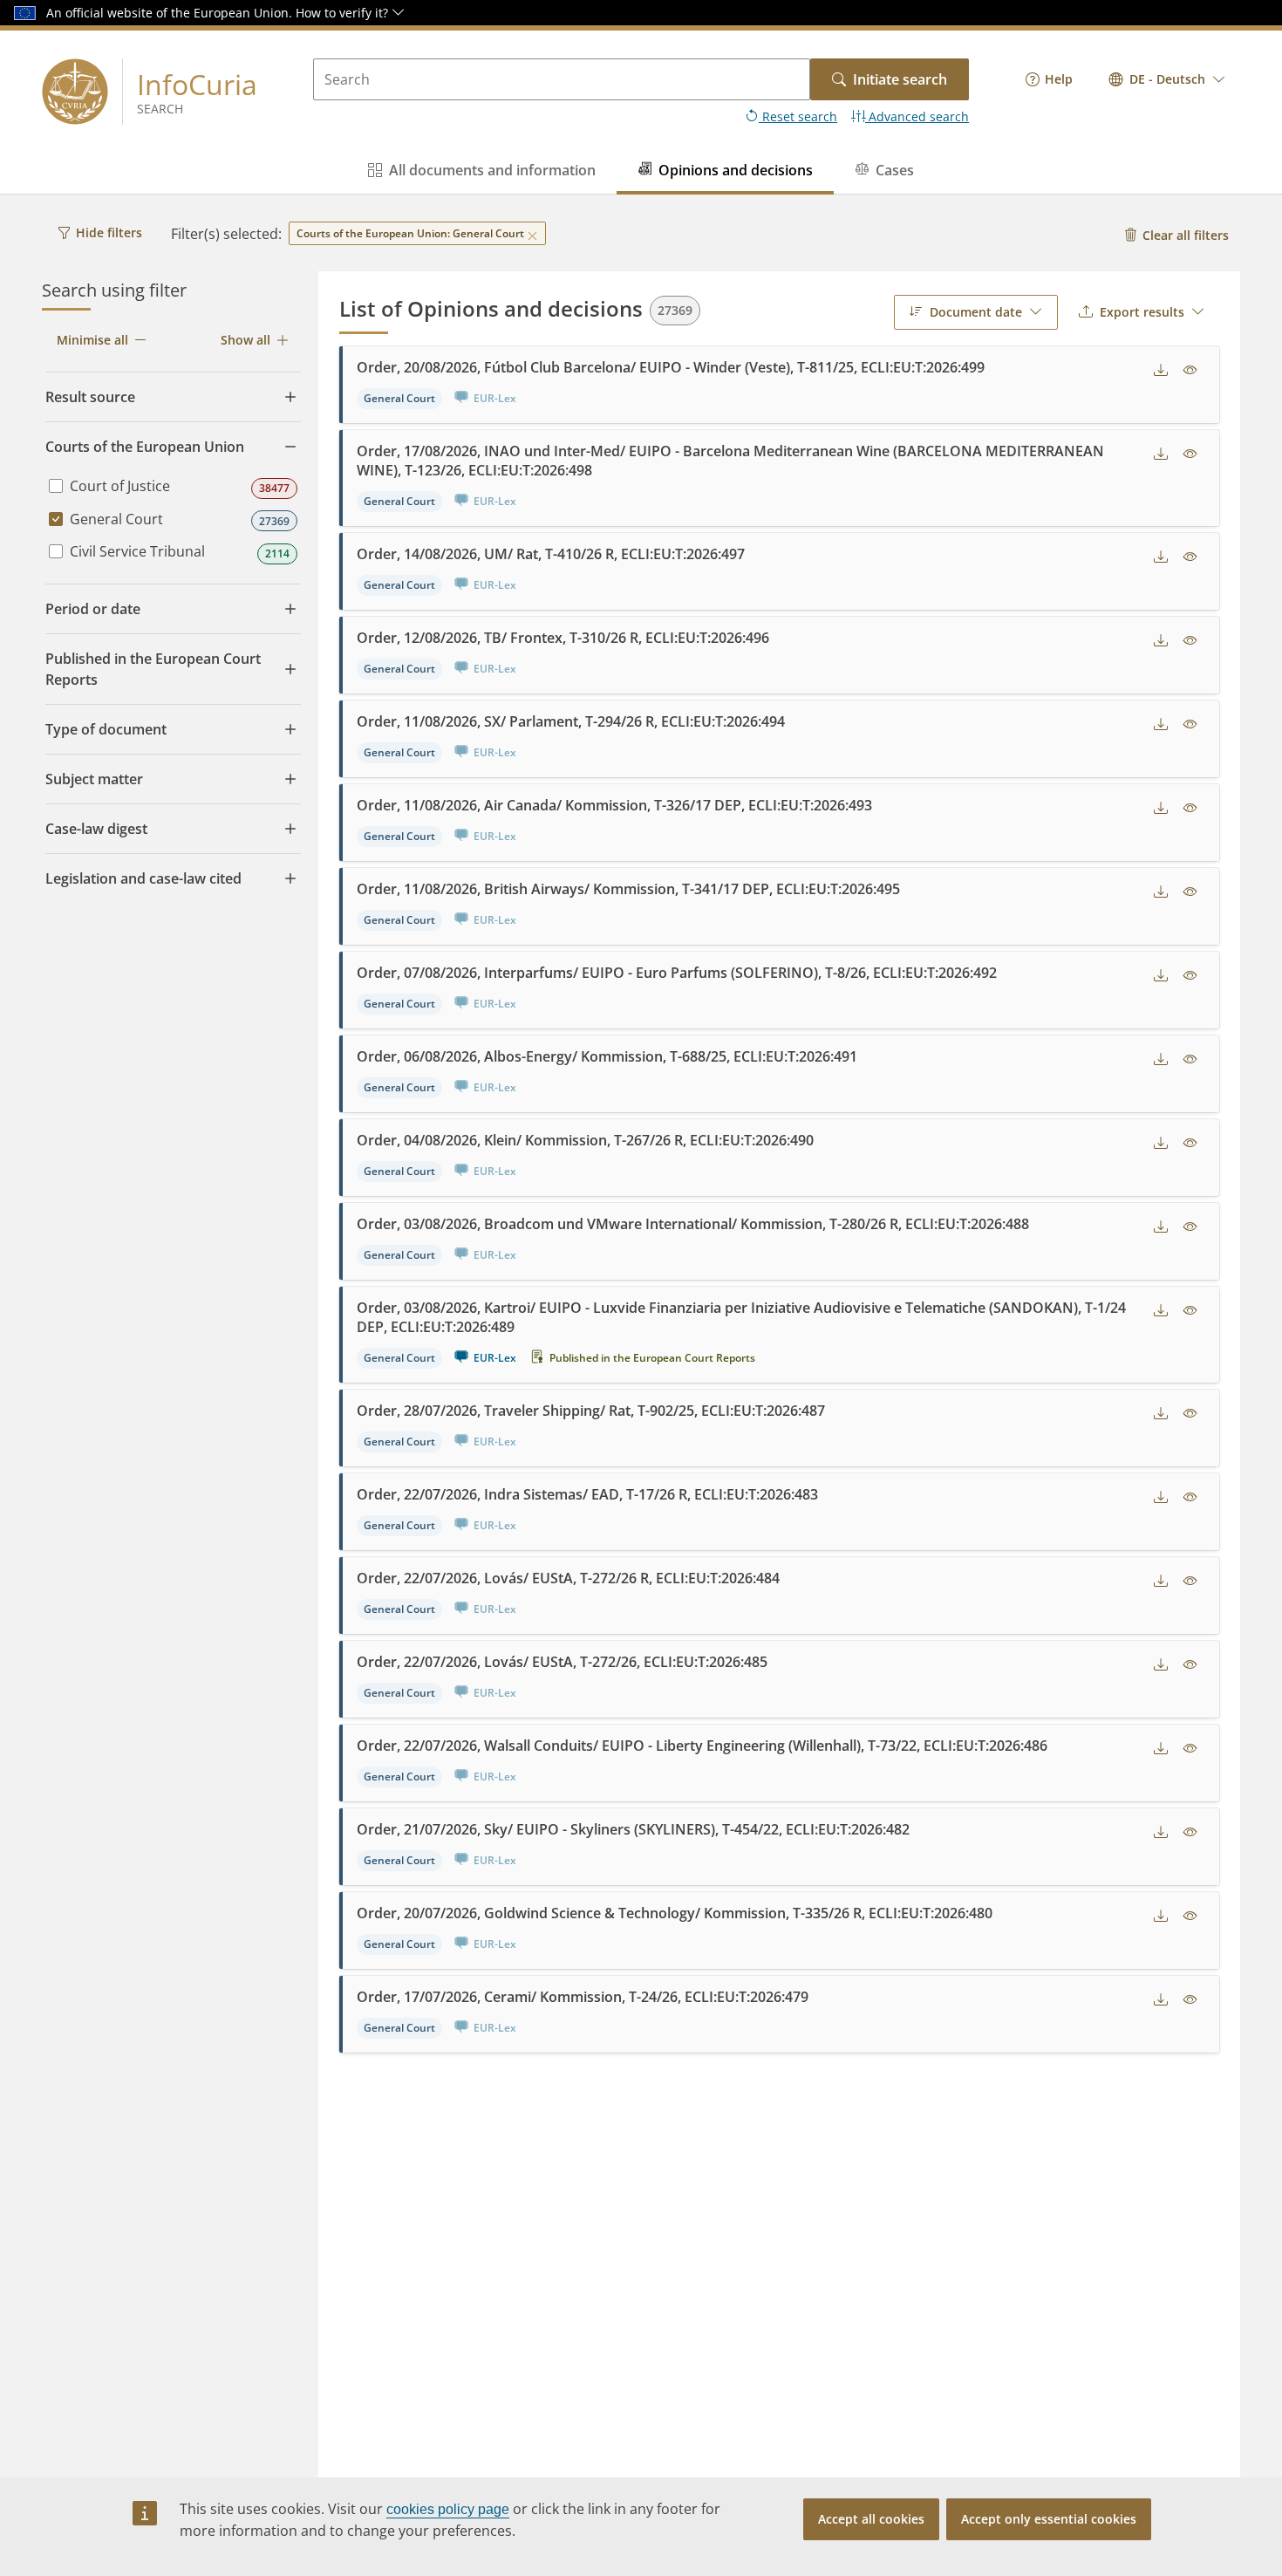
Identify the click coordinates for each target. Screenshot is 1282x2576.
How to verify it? (344, 13)
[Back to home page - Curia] (75, 92)
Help (1059, 79)
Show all (245, 340)
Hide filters (109, 232)
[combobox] (1167, 79)
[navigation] (1049, 79)
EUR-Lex (495, 1358)
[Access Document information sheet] (1190, 371)
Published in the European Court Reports (652, 1358)
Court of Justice (120, 486)
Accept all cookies (871, 2519)
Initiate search (900, 79)
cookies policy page (448, 2509)
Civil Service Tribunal (137, 551)
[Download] (1161, 371)
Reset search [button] (798, 116)
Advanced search (917, 116)
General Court (116, 519)
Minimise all (92, 340)
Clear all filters (1186, 235)
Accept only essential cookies (1049, 2519)
